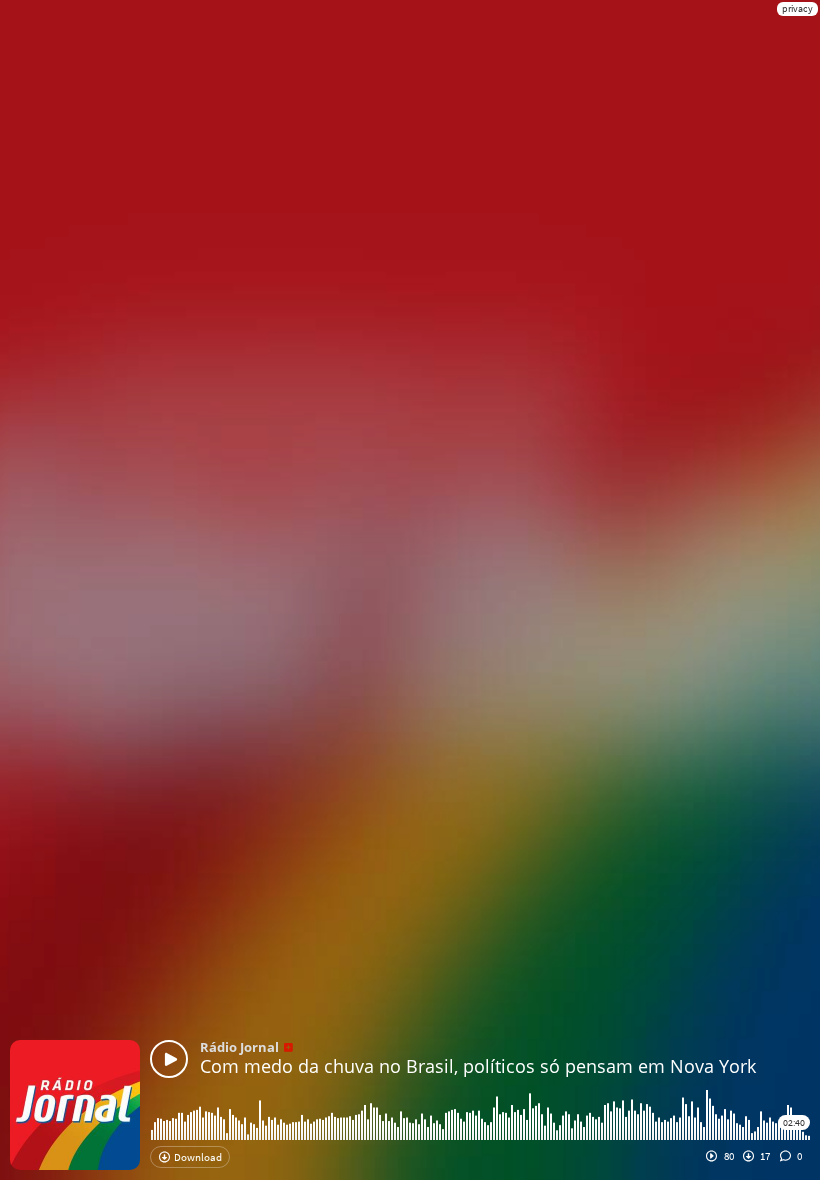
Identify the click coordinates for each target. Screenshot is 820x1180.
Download (197, 1157)
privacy (797, 8)
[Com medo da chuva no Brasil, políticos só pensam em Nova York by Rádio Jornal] (169, 1059)
